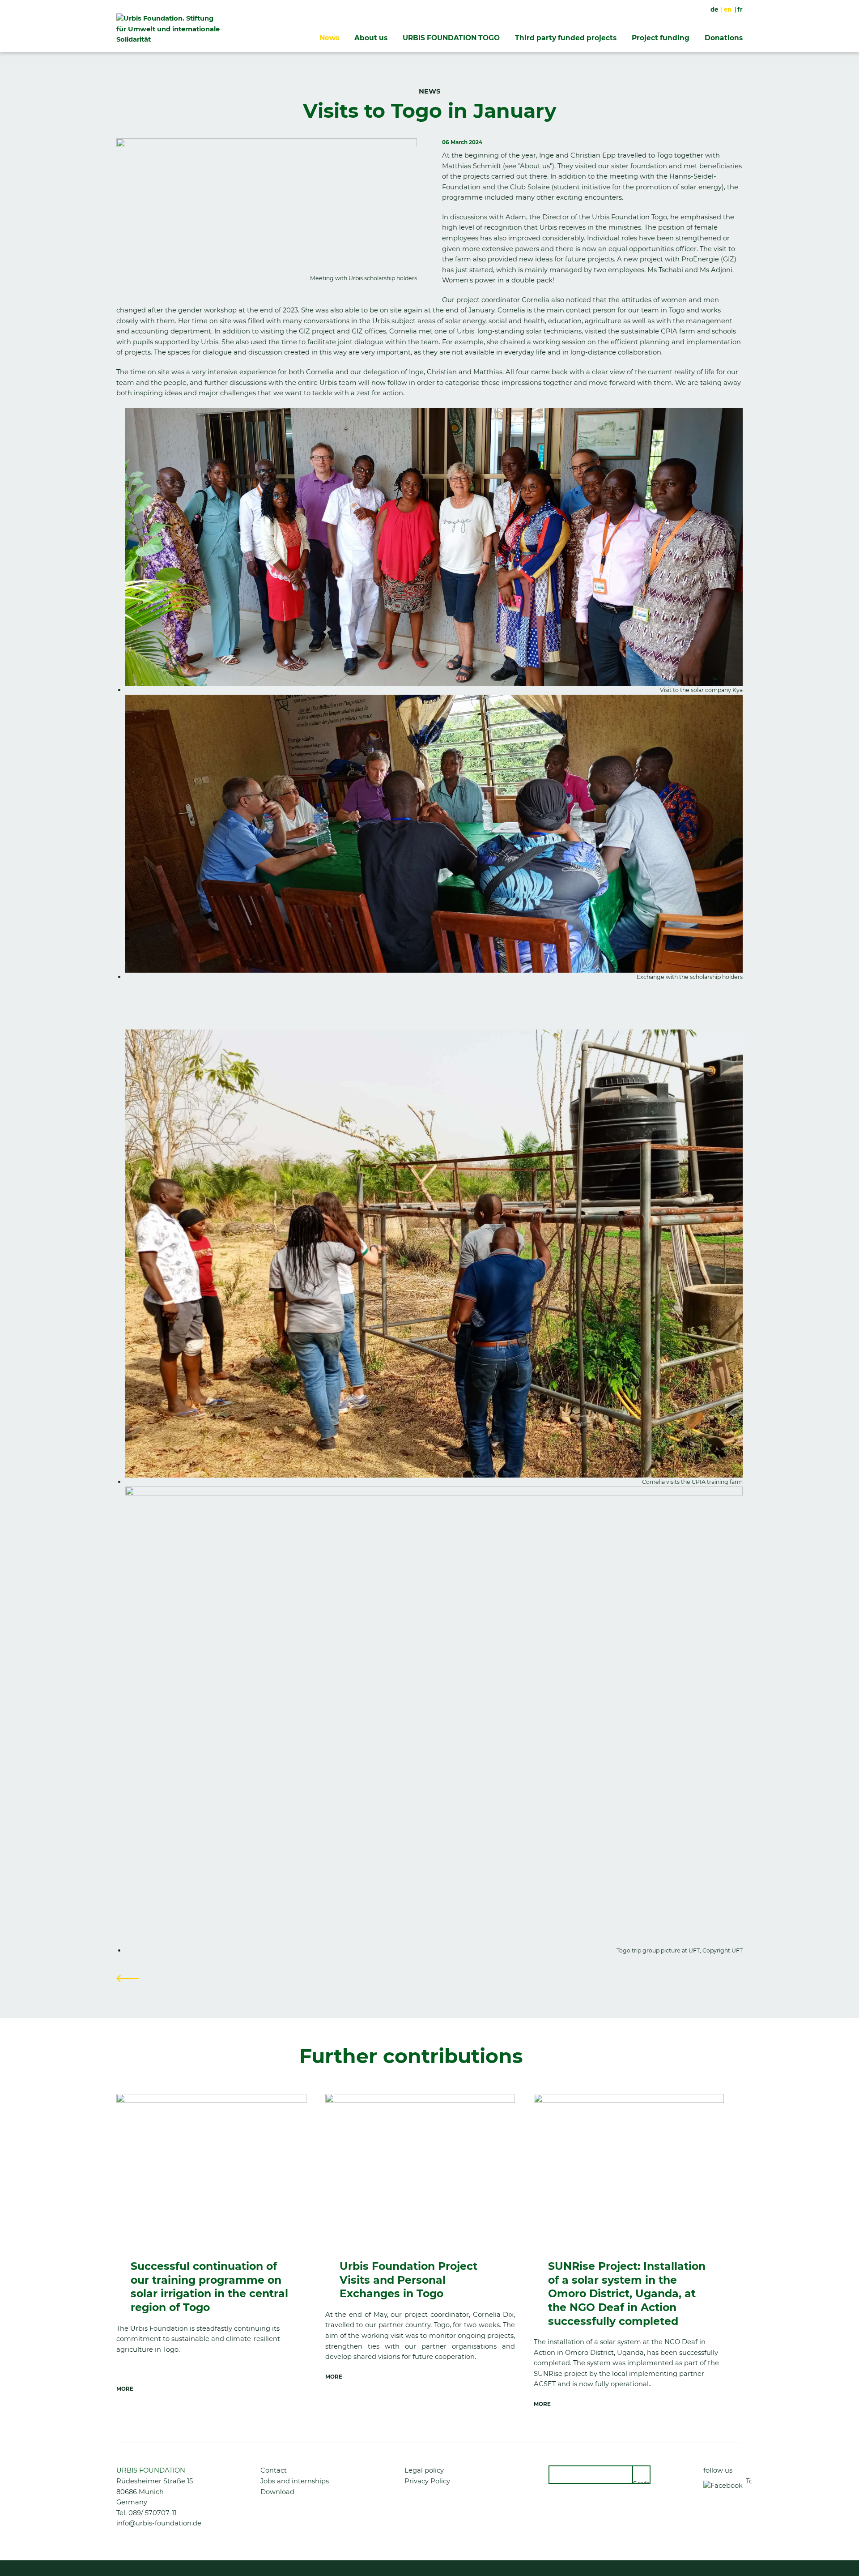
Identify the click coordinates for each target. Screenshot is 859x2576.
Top (749, 2481)
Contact (274, 2470)
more (125, 2389)
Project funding (661, 38)
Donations (724, 38)
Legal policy (424, 2470)
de (714, 9)
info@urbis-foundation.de (159, 2523)
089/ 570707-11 (152, 2513)
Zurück (128, 1978)
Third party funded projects (566, 38)
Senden (642, 2482)
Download (277, 2492)
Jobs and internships (295, 2481)
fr (740, 9)
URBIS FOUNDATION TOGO (451, 38)
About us (371, 38)
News (329, 38)
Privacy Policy (427, 2481)
